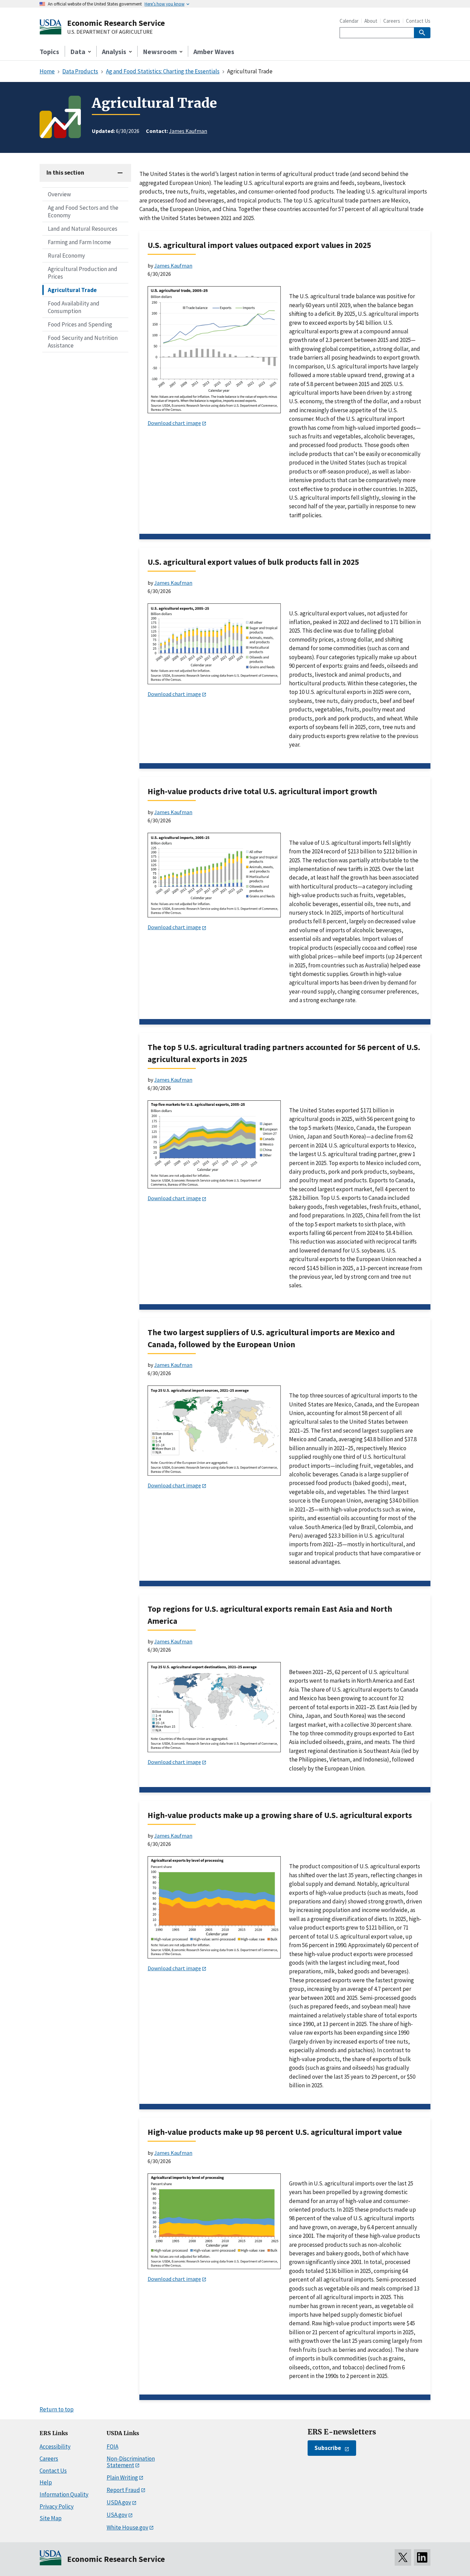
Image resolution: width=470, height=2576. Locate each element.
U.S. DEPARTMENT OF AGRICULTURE (110, 32)
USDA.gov (119, 2502)
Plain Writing (122, 2478)
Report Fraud (123, 2490)
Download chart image (174, 423)
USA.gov (117, 2515)
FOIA (113, 2447)
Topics (49, 51)
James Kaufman (188, 131)
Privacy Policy (57, 2506)
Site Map (51, 2518)
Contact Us (418, 21)
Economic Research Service (116, 23)
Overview (59, 194)
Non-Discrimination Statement (131, 2462)
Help (46, 2482)
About (371, 21)
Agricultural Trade (72, 290)
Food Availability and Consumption (74, 307)
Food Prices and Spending (80, 324)
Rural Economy (66, 256)
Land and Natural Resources (83, 229)
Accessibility (55, 2447)
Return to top (57, 2409)
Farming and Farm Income (79, 242)
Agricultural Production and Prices (83, 273)
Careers (392, 21)
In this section (65, 173)
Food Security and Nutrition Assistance (83, 342)
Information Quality (64, 2494)
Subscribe (328, 2448)
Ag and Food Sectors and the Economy (83, 211)
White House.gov (127, 2527)
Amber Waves (214, 51)
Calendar (349, 21)
